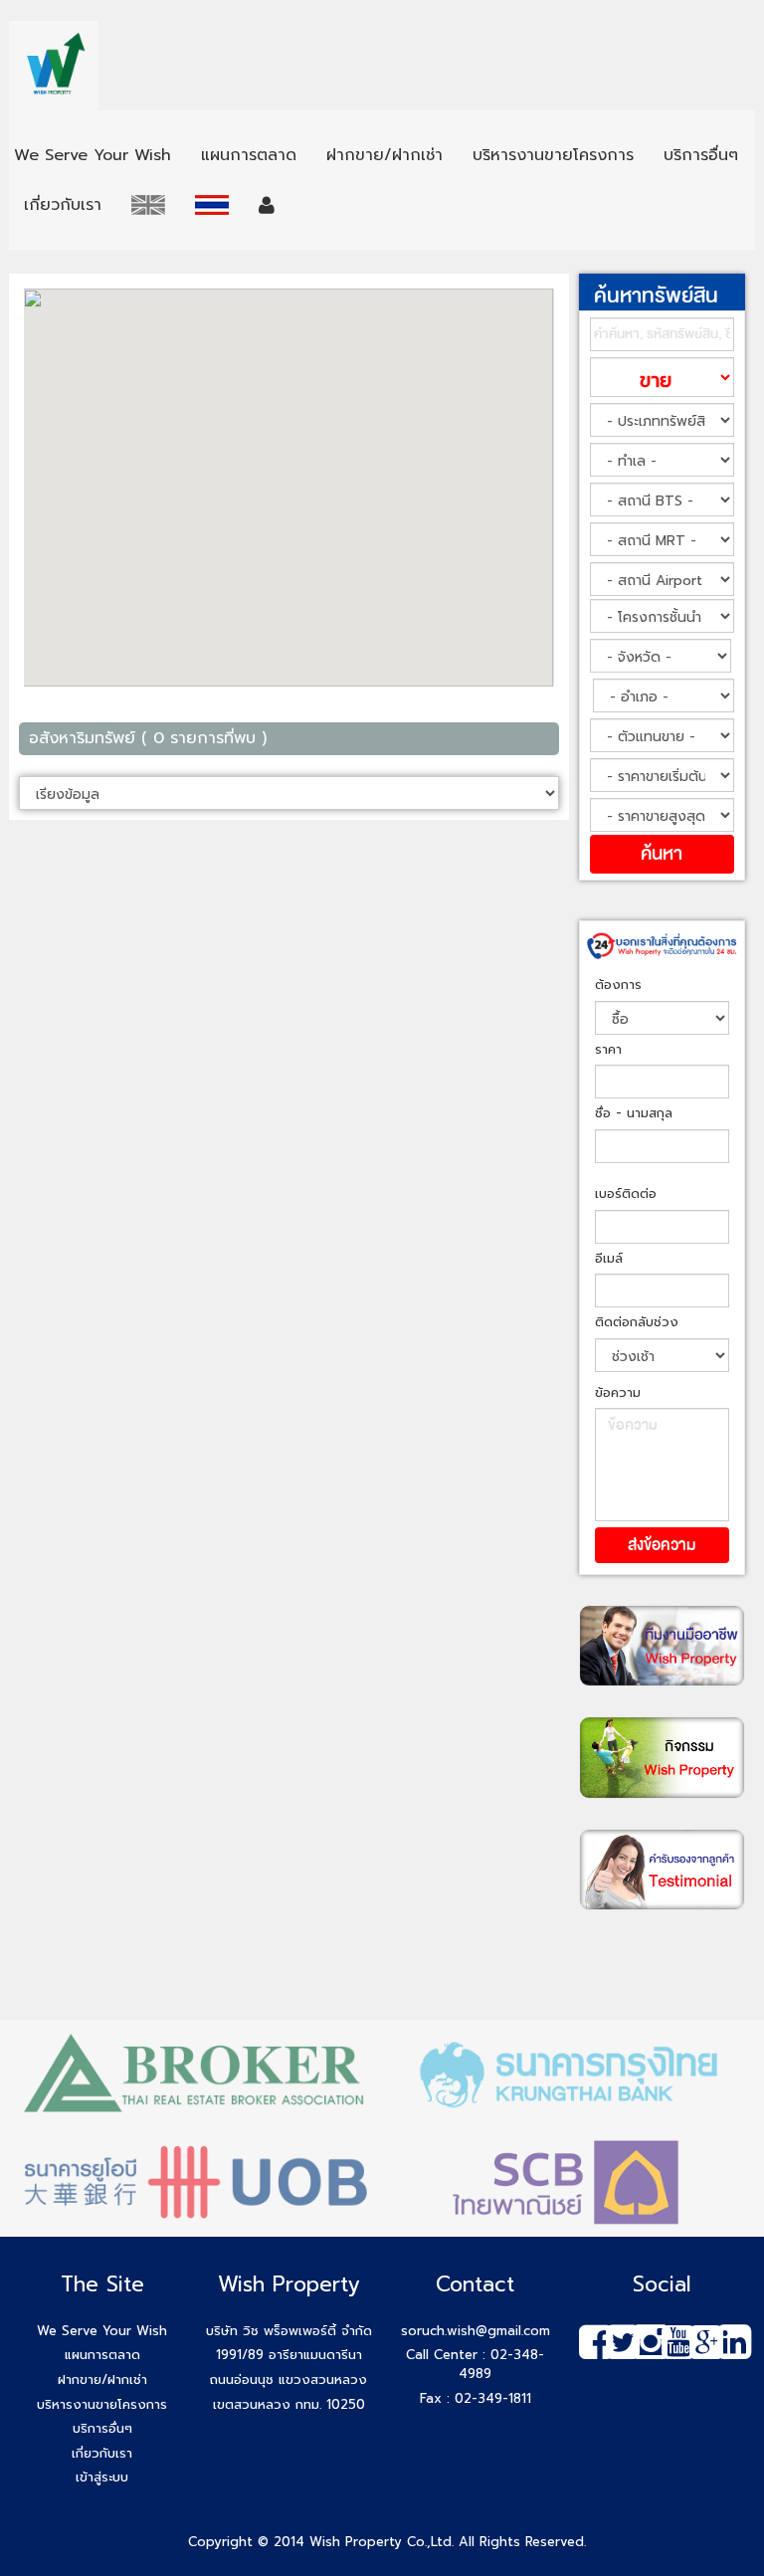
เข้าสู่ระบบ (102, 2477)
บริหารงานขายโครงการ (102, 2404)
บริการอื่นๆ (102, 2428)
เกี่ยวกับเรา (102, 2453)
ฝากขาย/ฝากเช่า (102, 2379)
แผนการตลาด (102, 2355)
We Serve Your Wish (102, 2331)
